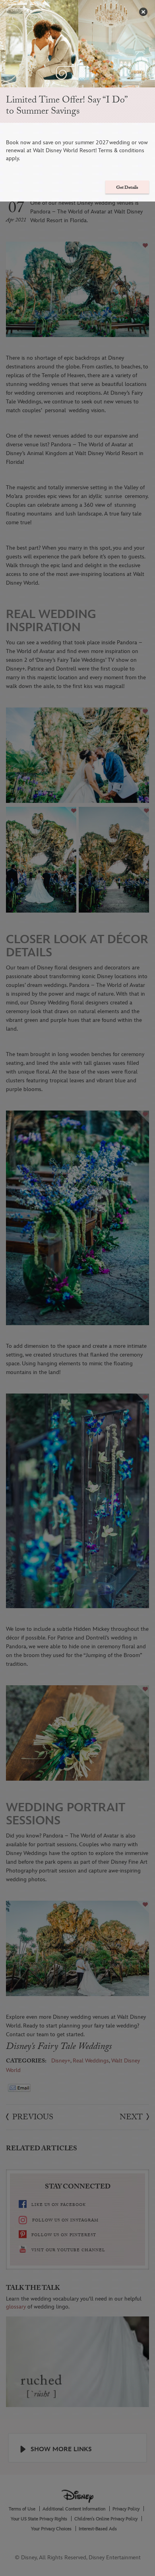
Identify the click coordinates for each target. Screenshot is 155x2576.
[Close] (143, 12)
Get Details (127, 188)
